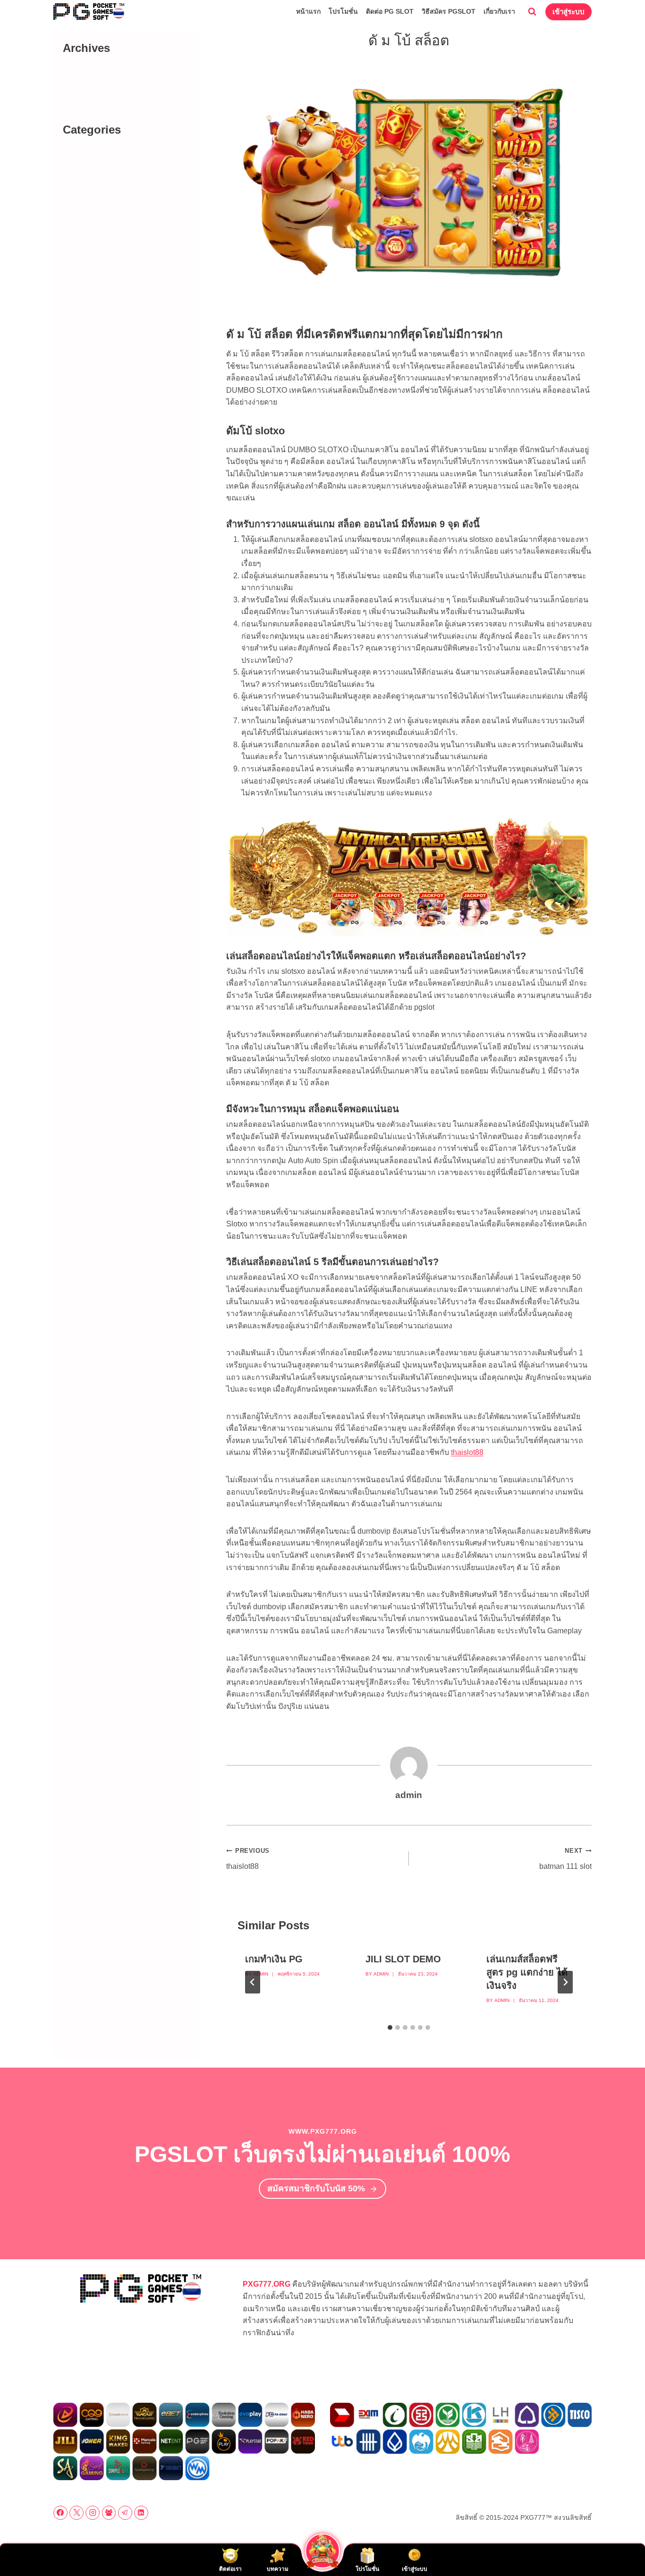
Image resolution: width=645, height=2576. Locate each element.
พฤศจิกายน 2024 (106, 76)
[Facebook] (60, 2513)
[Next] (565, 1982)
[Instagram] (93, 2513)
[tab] (390, 2027)
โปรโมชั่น (343, 11)
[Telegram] (125, 2513)
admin (261, 1974)
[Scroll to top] (622, 2548)
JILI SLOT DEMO (403, 1959)
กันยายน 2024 (101, 103)
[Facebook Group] (109, 2513)
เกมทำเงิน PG (274, 1959)
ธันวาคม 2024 (102, 63)
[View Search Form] (532, 12)
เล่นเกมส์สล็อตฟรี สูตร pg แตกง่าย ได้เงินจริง (527, 1972)
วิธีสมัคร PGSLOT (449, 11)
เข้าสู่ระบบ (569, 12)
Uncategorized (102, 144)
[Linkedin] (141, 2513)
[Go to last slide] (253, 1982)
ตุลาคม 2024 (99, 89)
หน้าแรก (308, 11)
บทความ (92, 157)
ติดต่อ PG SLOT (390, 11)
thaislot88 (467, 1452)
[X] (76, 2513)
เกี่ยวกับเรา (499, 11)
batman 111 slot (565, 1859)
